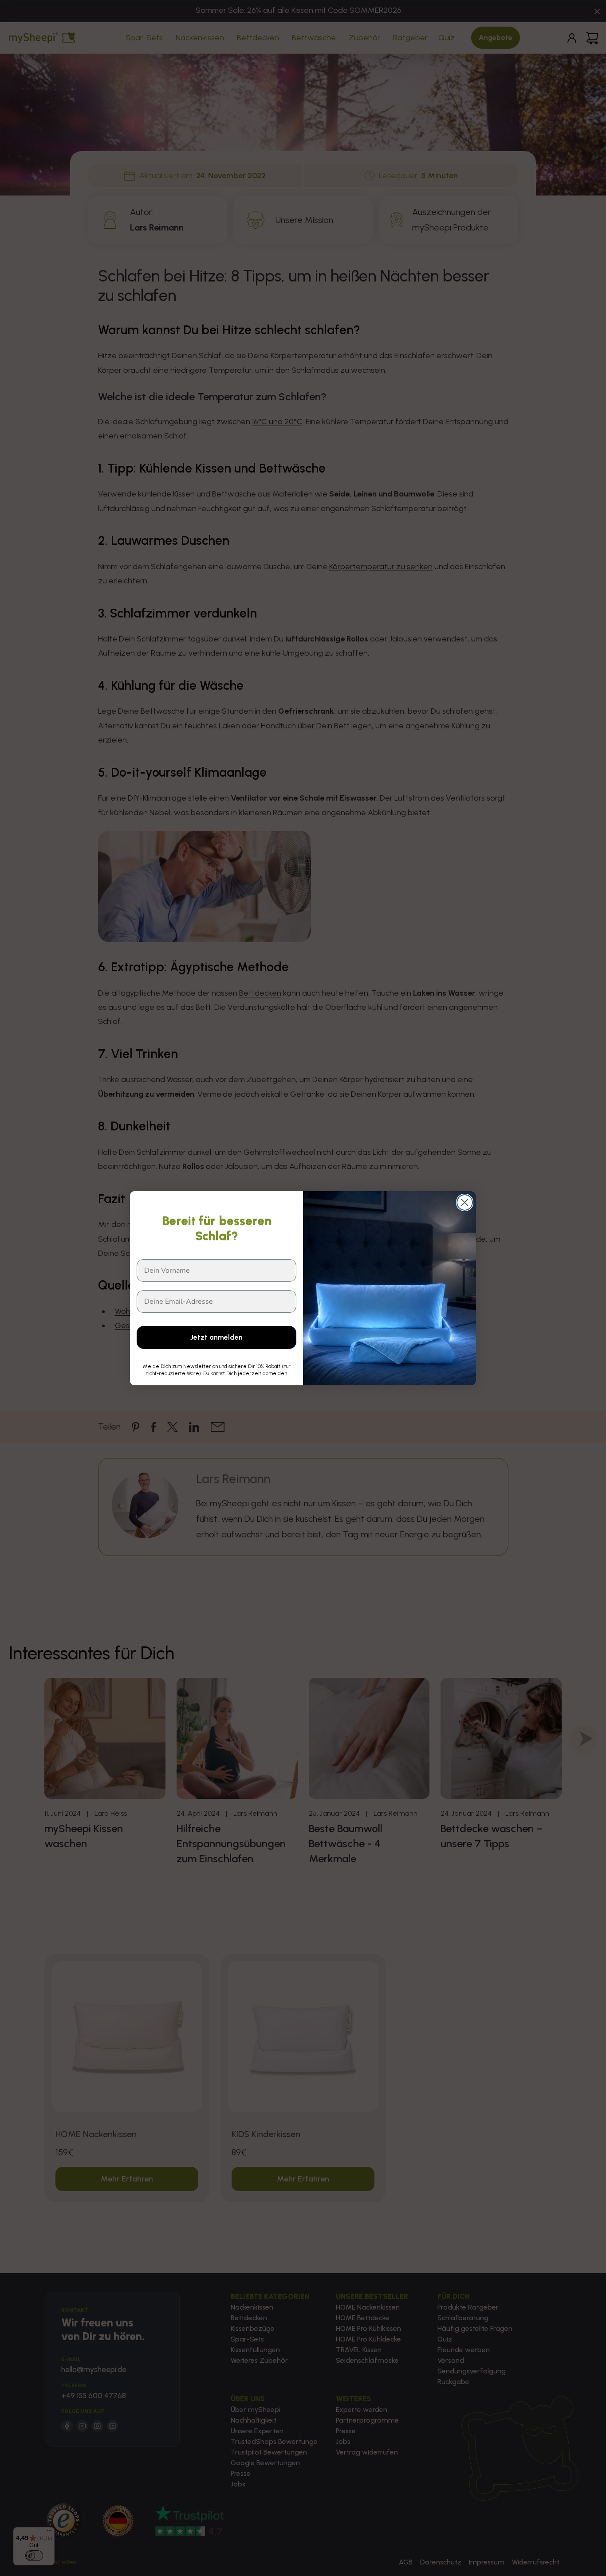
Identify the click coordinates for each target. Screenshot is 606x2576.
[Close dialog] (465, 1202)
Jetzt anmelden (216, 1337)
